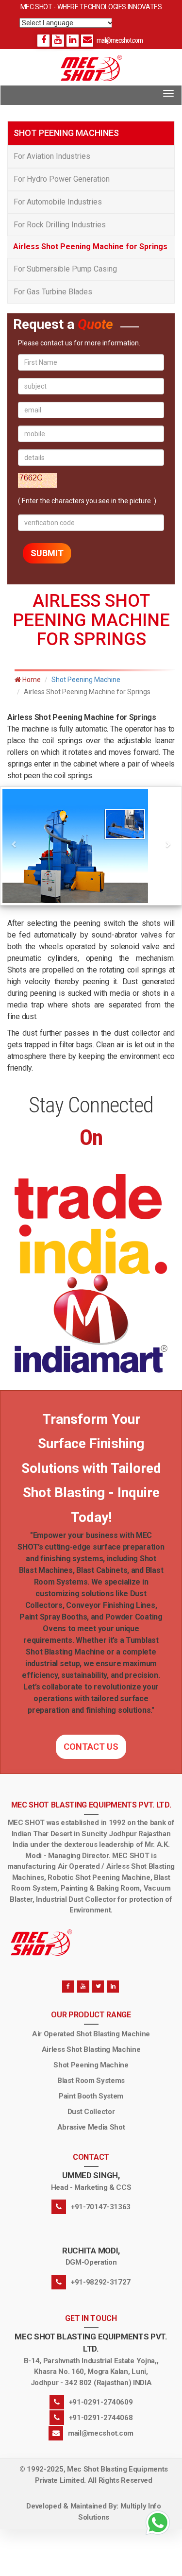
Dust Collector (91, 2112)
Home (31, 680)
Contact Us (91, 1747)
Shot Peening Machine (86, 680)
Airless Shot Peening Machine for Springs (90, 247)
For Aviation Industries (52, 156)
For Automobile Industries (58, 202)
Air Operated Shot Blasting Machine (91, 2034)
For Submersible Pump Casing (65, 269)
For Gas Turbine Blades (53, 292)
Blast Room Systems (91, 2081)
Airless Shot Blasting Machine (91, 2049)
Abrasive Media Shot (91, 2127)
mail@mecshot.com (120, 40)
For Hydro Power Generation (62, 179)
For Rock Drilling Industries (60, 225)
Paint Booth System (91, 2096)
